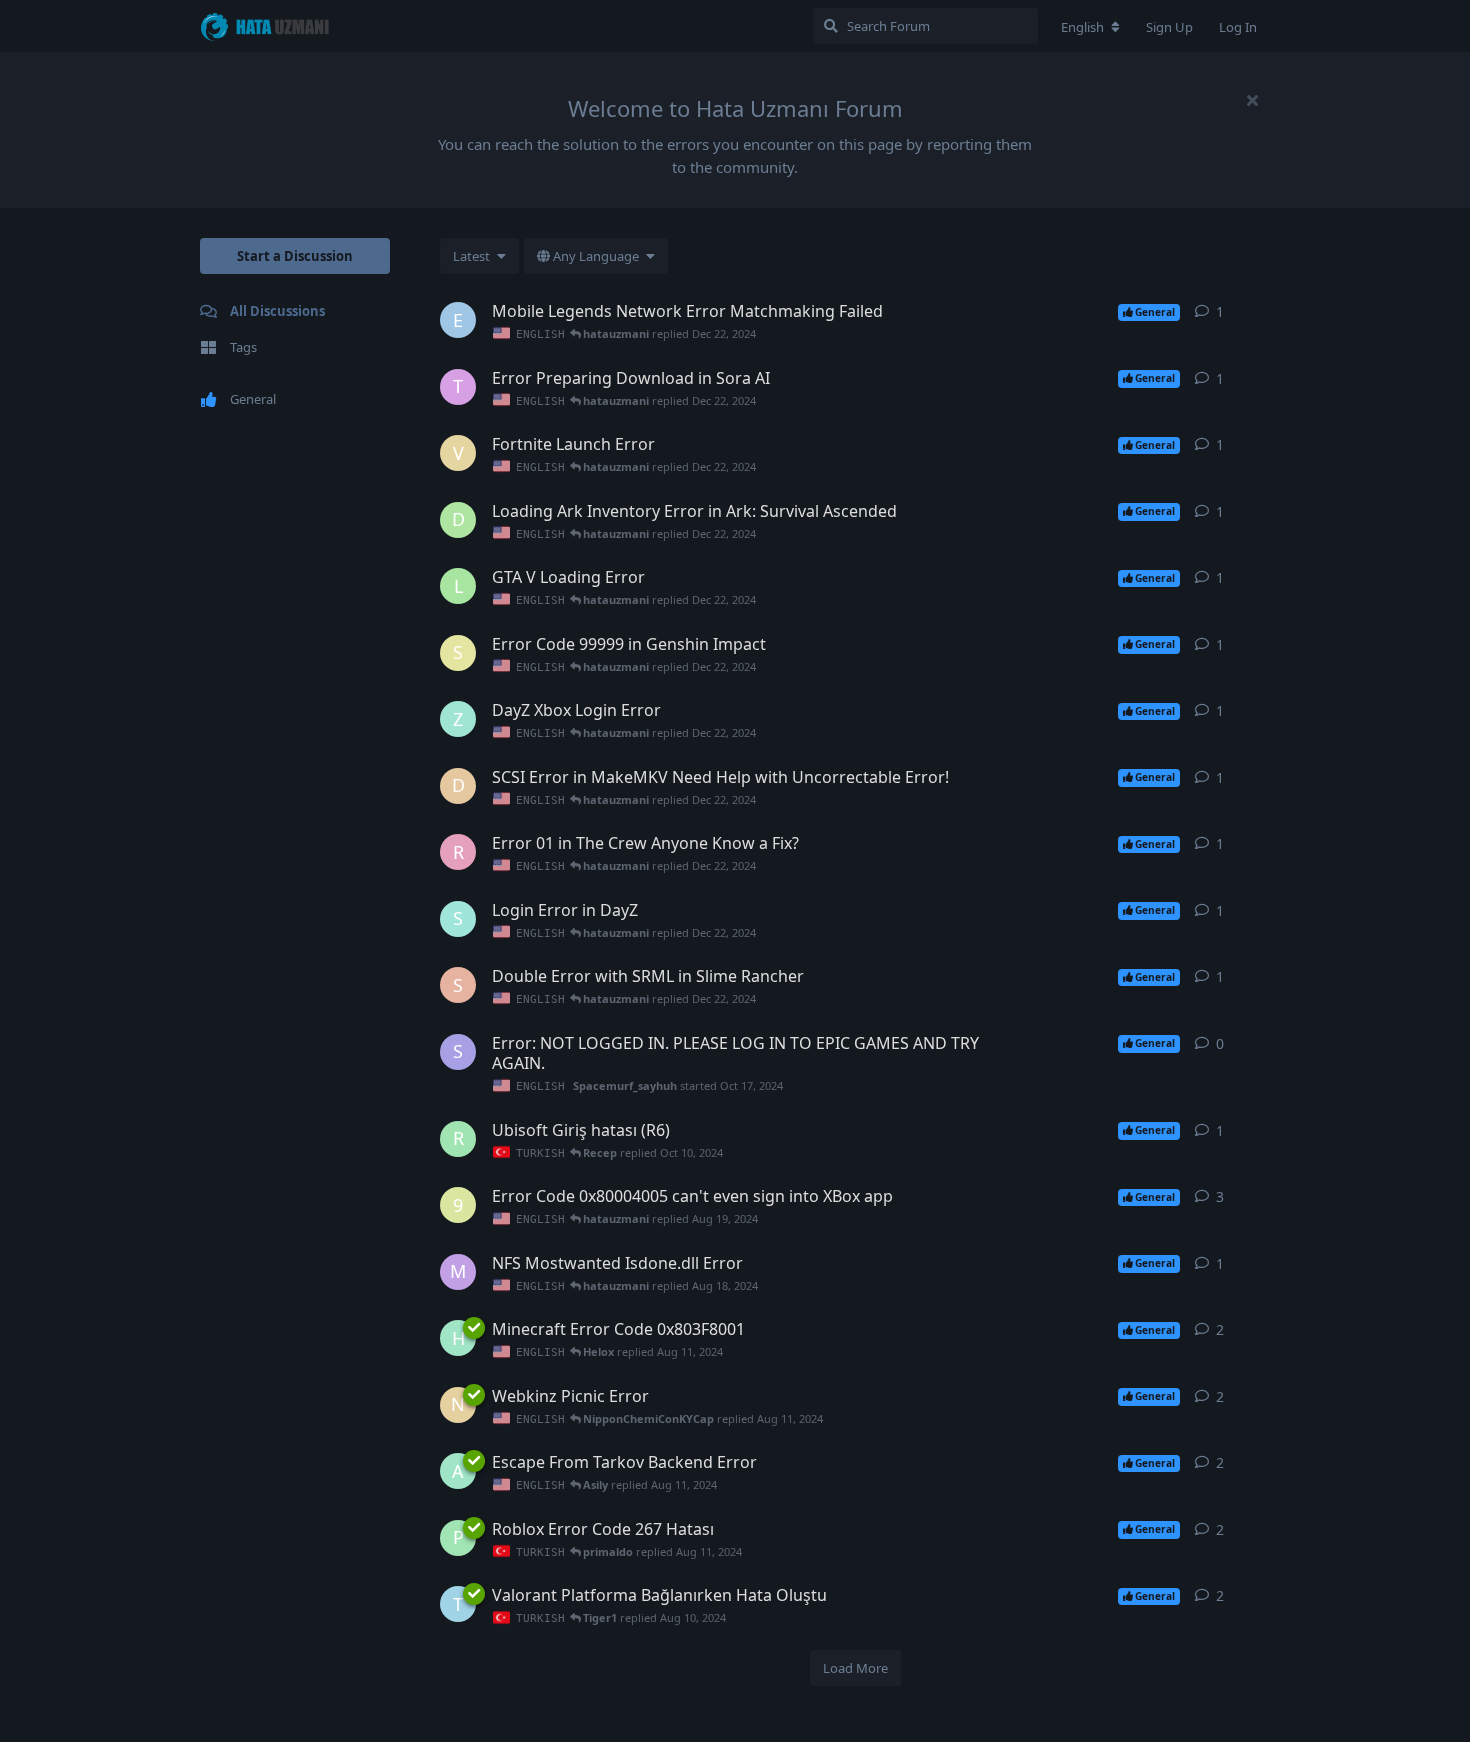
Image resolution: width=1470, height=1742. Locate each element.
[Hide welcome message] (1252, 100)
